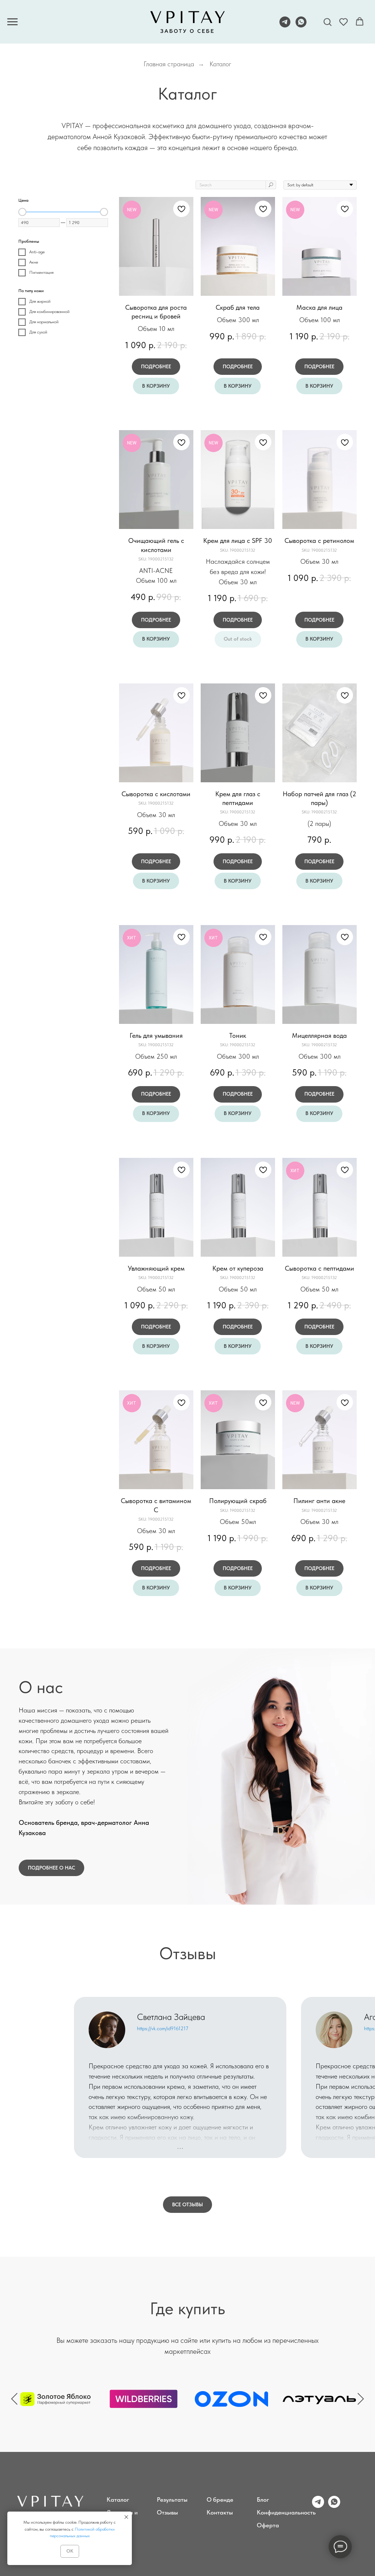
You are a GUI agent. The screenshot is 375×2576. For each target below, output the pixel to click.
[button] (327, 22)
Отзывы (167, 2512)
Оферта (268, 2525)
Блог (263, 2499)
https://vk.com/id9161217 (163, 2028)
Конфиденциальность (286, 2512)
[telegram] (285, 25)
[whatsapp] (301, 25)
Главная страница (169, 64)
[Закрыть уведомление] (126, 2517)
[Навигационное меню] (12, 22)
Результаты (172, 2499)
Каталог (220, 64)
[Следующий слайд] (361, 2399)
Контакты (220, 2512)
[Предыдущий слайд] (14, 2399)
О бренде (220, 2499)
